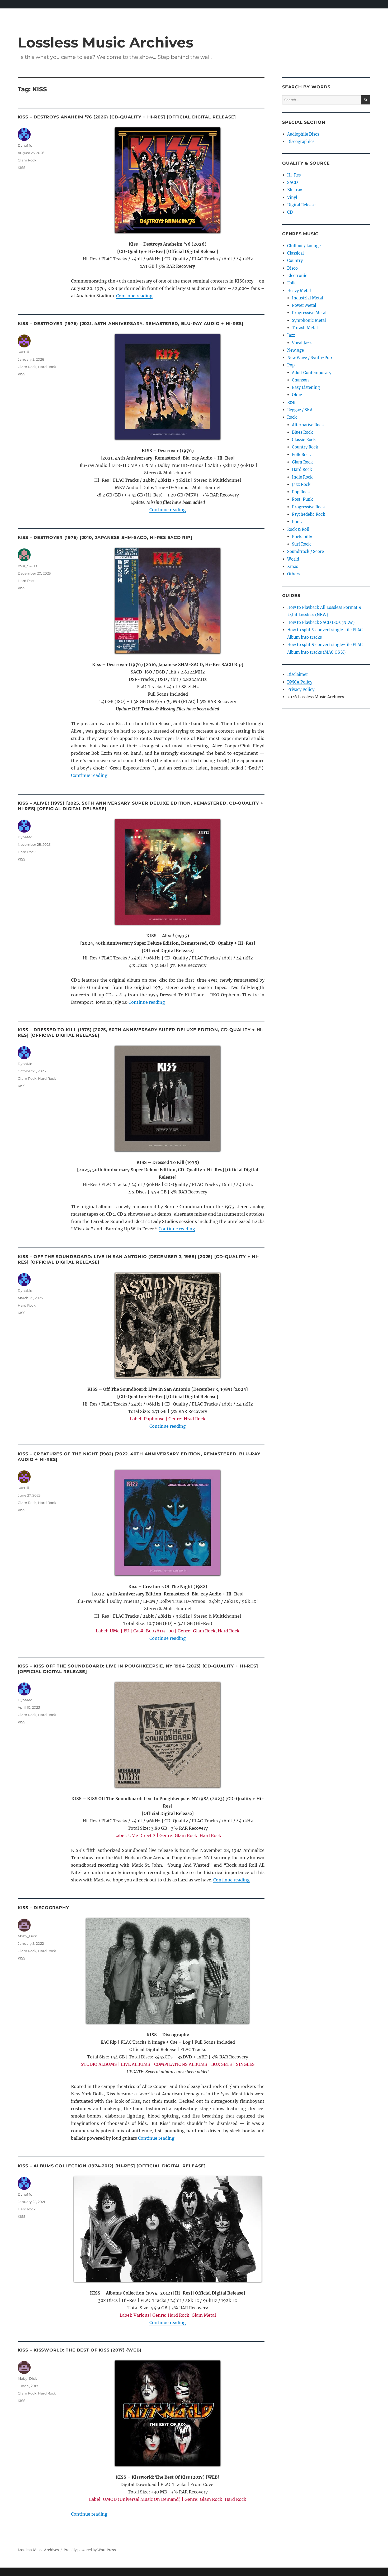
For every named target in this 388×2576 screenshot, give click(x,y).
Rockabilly (302, 537)
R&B (291, 402)
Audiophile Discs (303, 134)
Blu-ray (295, 190)
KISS (22, 168)
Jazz (291, 335)
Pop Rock (301, 492)
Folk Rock (301, 455)
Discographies (301, 142)
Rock (292, 417)
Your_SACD (27, 566)
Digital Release (301, 205)
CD (290, 212)
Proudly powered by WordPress (90, 2550)
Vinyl (292, 197)
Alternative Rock (308, 425)
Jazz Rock (301, 484)
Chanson (300, 380)
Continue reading (134, 296)
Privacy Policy (301, 689)
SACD (292, 182)
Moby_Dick (27, 1936)
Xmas (293, 567)
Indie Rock (302, 477)
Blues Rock (302, 432)
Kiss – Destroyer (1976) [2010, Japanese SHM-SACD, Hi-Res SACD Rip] (105, 537)
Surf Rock (301, 544)
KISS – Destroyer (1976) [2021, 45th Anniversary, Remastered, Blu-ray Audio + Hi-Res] (131, 324)
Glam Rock (27, 160)
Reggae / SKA (300, 410)
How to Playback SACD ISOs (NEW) (321, 622)
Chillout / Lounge (304, 246)
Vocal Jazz (302, 343)
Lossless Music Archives (105, 42)
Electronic (297, 276)
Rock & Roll (298, 529)
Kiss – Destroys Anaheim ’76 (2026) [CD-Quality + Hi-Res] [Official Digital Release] (127, 117)
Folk (291, 283)
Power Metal (304, 305)
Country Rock (305, 447)
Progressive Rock (308, 507)
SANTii (23, 352)
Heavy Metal (299, 291)
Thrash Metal (305, 328)
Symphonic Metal (309, 320)
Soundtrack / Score (306, 551)
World (293, 559)
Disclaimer (298, 674)
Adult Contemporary (312, 373)
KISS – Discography (43, 1908)
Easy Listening (306, 387)
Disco (292, 268)
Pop (291, 365)
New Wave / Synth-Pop (309, 358)
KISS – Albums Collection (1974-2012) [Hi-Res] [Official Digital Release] (112, 2166)
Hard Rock (47, 367)
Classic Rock (304, 440)
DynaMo (25, 145)
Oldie (297, 395)
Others (294, 574)
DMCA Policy (300, 682)
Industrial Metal (307, 298)
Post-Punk (302, 499)
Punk (297, 522)
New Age (295, 350)
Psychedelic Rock (309, 514)
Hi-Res (294, 175)
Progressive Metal (309, 313)
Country (295, 261)
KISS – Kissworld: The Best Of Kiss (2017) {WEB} (80, 2350)
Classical (295, 253)
